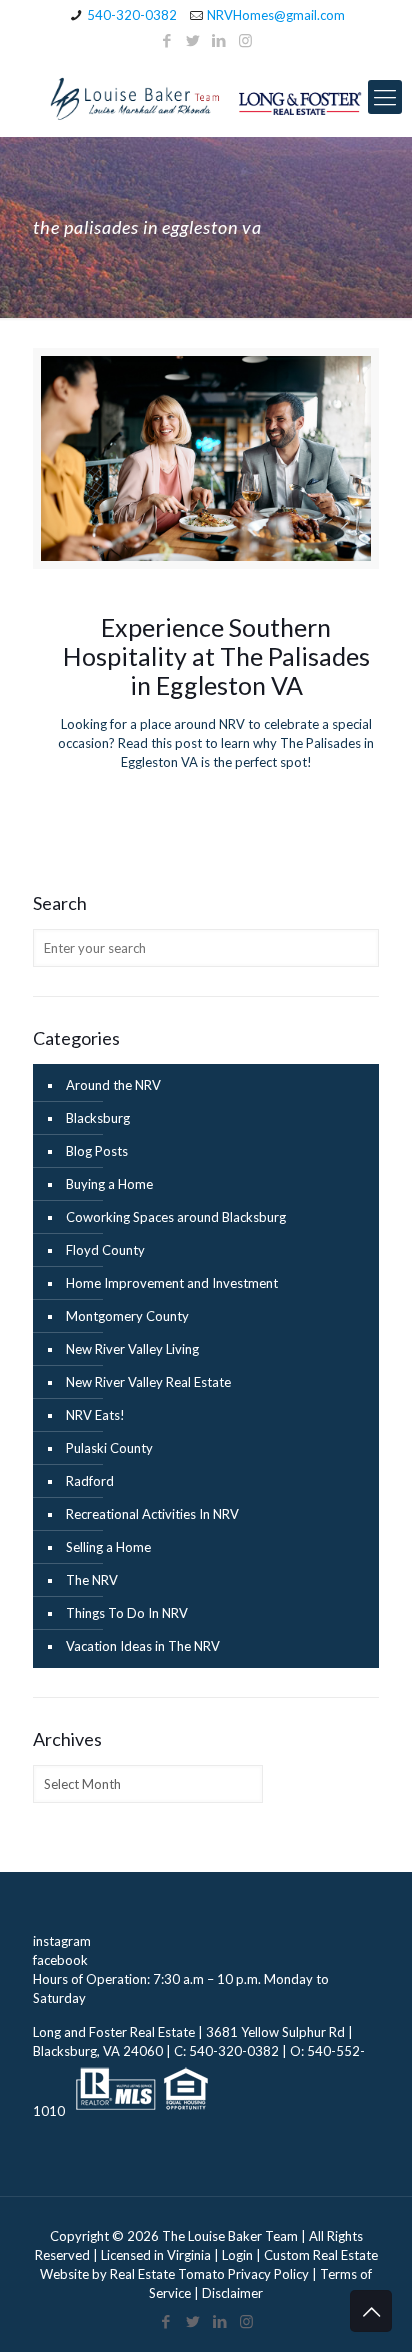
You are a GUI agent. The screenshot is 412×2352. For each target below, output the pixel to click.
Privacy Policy (268, 2274)
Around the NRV (113, 1085)
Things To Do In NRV (127, 1613)
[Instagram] (245, 40)
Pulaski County (109, 1448)
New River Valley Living (132, 1349)
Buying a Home (109, 1184)
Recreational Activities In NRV (152, 1514)
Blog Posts (97, 1151)
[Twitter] (193, 40)
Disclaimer (232, 2293)
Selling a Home (108, 1547)
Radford (90, 1481)
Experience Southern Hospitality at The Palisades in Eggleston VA (216, 656)
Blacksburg (98, 1118)
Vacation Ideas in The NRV (143, 1646)
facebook (60, 1960)
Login (237, 2255)
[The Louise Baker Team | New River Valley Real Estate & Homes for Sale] (206, 97)
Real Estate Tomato (167, 2274)
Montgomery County (127, 1316)
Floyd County (105, 1250)
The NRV (92, 1580)
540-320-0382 (132, 15)
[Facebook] (167, 40)
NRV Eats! (95, 1415)
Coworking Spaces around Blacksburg (176, 1217)
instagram (62, 1941)
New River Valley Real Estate (148, 1382)
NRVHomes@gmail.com (276, 15)
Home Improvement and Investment (172, 1283)
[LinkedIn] (219, 40)
